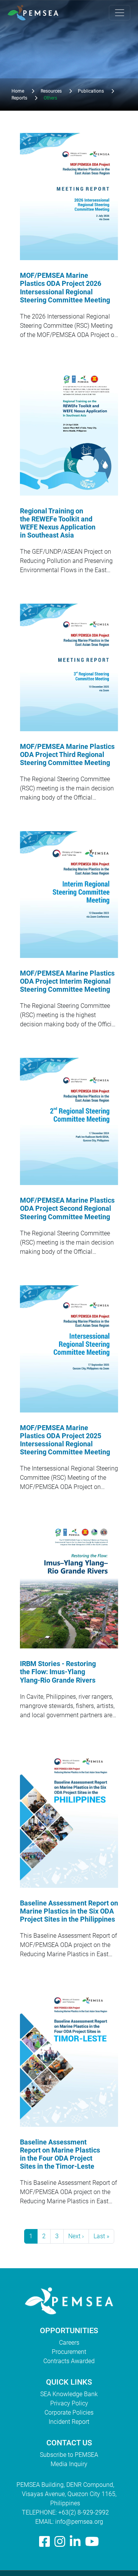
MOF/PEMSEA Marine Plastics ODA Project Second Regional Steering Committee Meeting (67, 1208)
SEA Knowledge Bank (69, 2394)
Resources (51, 91)
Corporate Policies (69, 2413)
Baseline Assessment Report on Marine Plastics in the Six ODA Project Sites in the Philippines (69, 1911)
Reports (19, 98)
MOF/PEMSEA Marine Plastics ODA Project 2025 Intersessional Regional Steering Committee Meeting (65, 1440)
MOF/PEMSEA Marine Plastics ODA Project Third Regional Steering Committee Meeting (67, 755)
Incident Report (69, 2422)
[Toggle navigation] (120, 13)
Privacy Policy (69, 2403)
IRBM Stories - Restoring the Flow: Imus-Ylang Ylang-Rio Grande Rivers (58, 1672)
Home (18, 91)
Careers (69, 2343)
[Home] (36, 13)
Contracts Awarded (69, 2361)
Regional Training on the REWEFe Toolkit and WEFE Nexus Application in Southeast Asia (58, 523)
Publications (91, 91)
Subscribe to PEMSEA (69, 2455)
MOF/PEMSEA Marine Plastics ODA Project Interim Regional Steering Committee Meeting (67, 981)
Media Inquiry (69, 2464)
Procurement (69, 2352)
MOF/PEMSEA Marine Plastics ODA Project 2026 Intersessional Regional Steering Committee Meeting (65, 288)
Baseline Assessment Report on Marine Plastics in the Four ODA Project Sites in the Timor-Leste (60, 2154)
